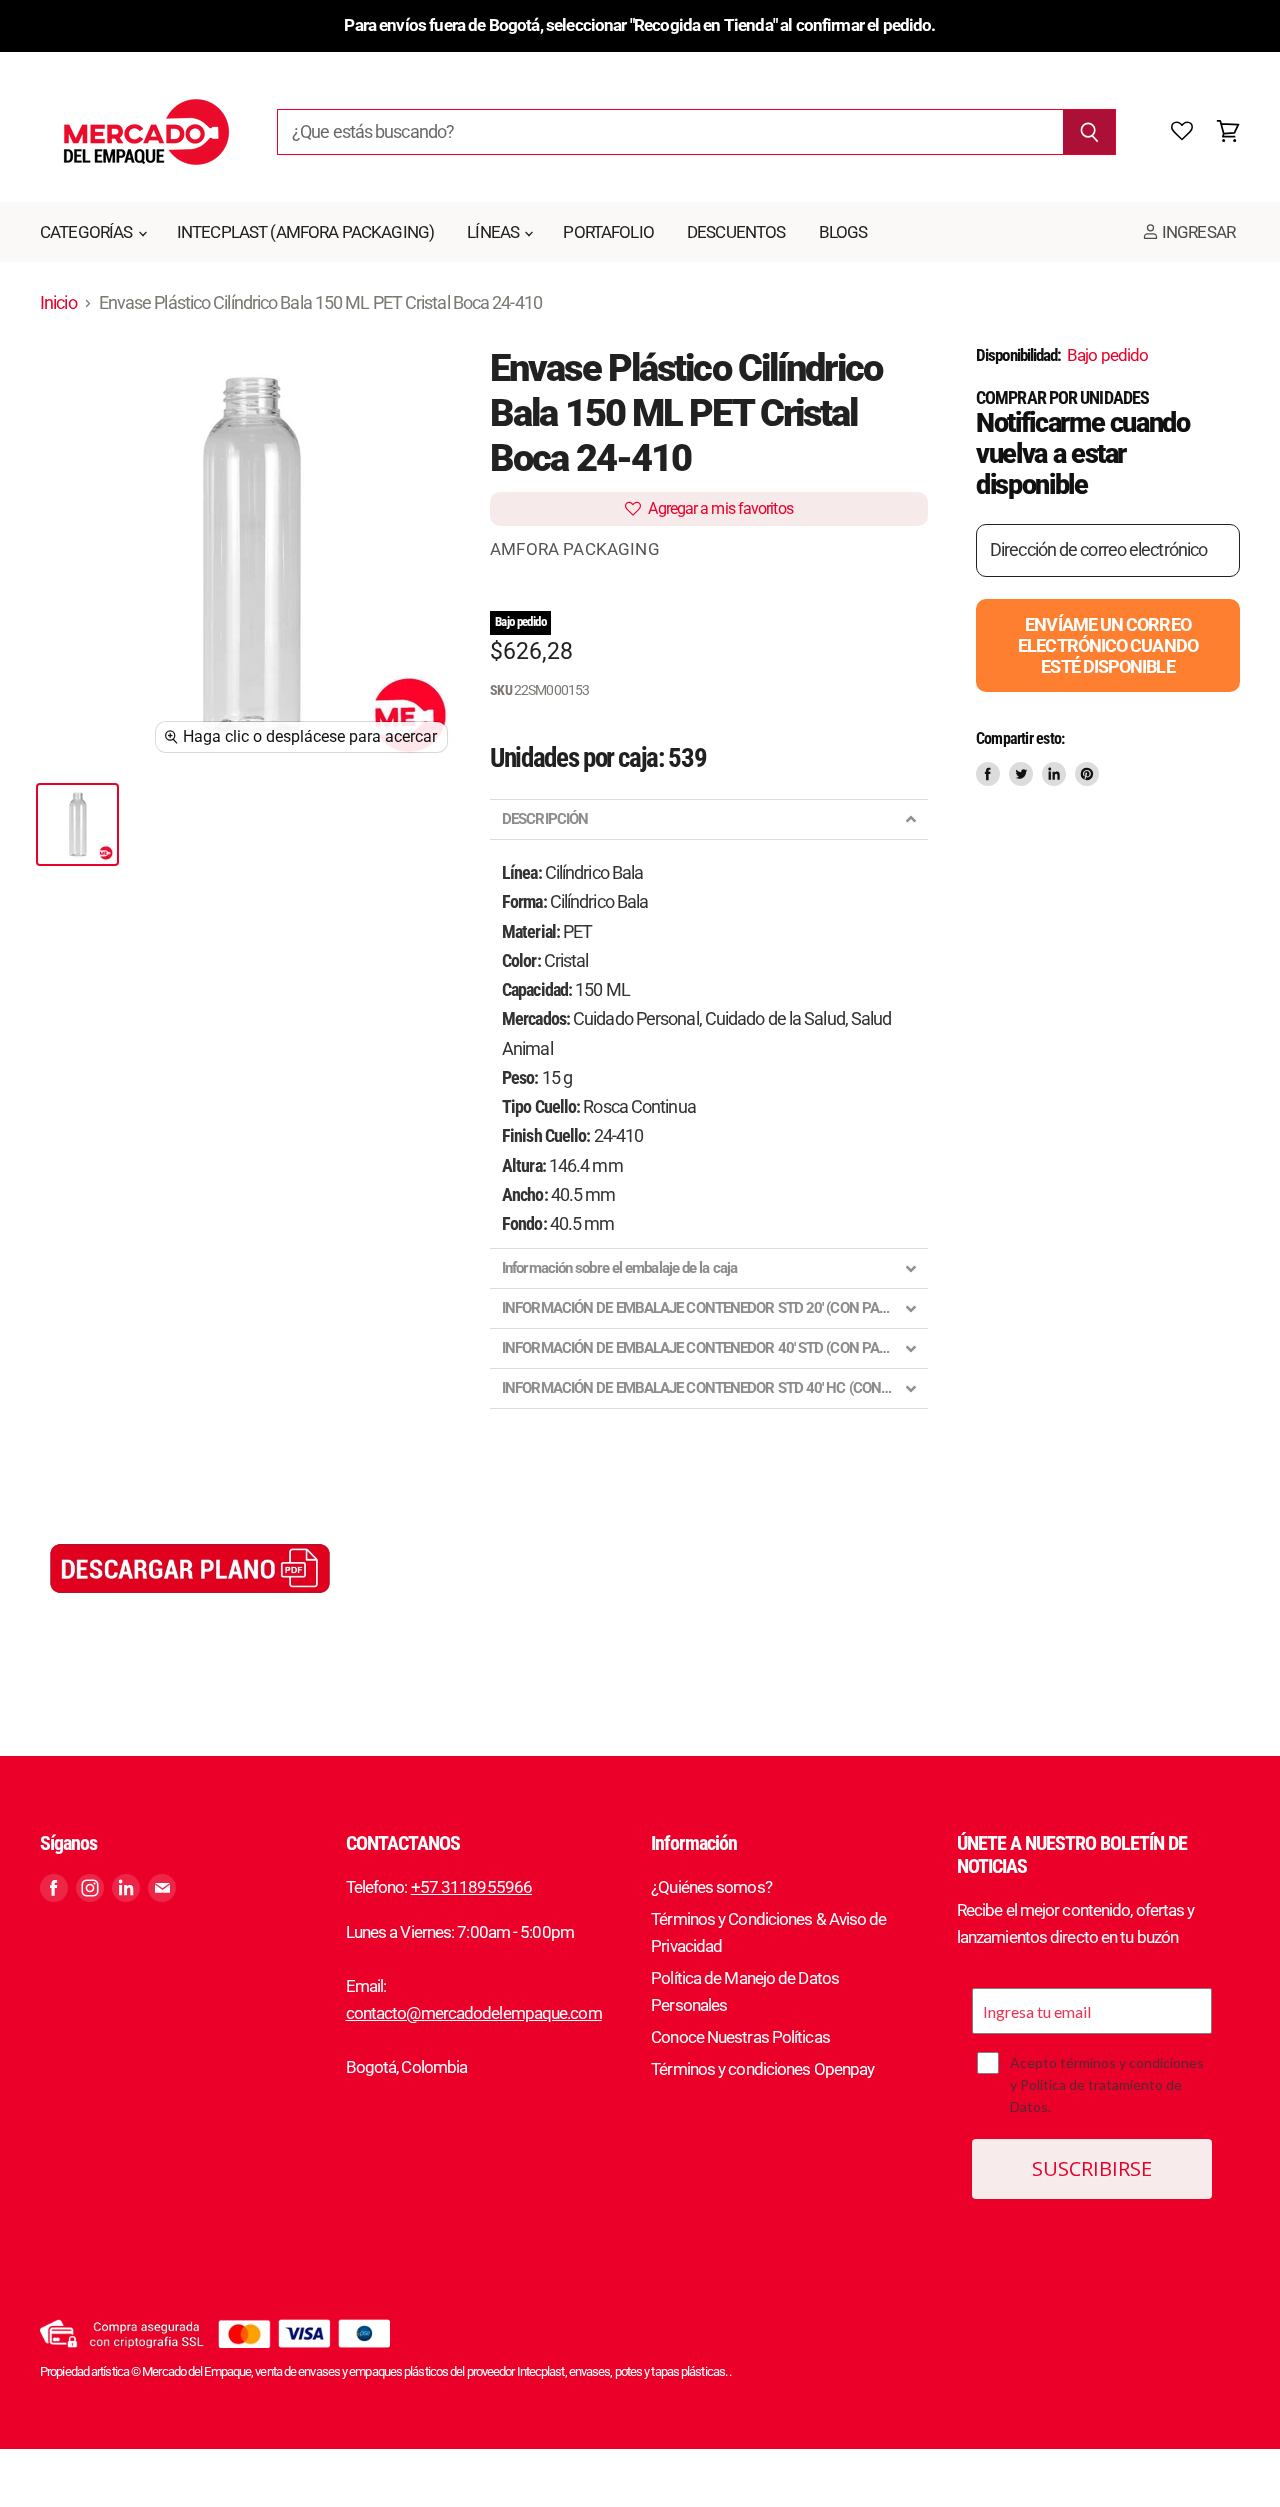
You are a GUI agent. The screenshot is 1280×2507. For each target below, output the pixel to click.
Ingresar (1197, 232)
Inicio (58, 303)
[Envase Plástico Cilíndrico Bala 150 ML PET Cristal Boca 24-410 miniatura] (77, 824)
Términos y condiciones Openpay (762, 2069)
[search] (670, 132)
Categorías (88, 232)
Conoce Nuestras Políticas (740, 2037)
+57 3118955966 (471, 1887)
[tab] (709, 819)
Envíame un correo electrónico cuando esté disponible (1108, 645)
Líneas (494, 232)
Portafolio (608, 232)
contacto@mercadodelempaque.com (474, 2013)
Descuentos (736, 232)
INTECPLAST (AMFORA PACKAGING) (305, 232)
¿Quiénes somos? (711, 1887)
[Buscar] (1089, 132)
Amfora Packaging (575, 549)
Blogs (843, 232)
